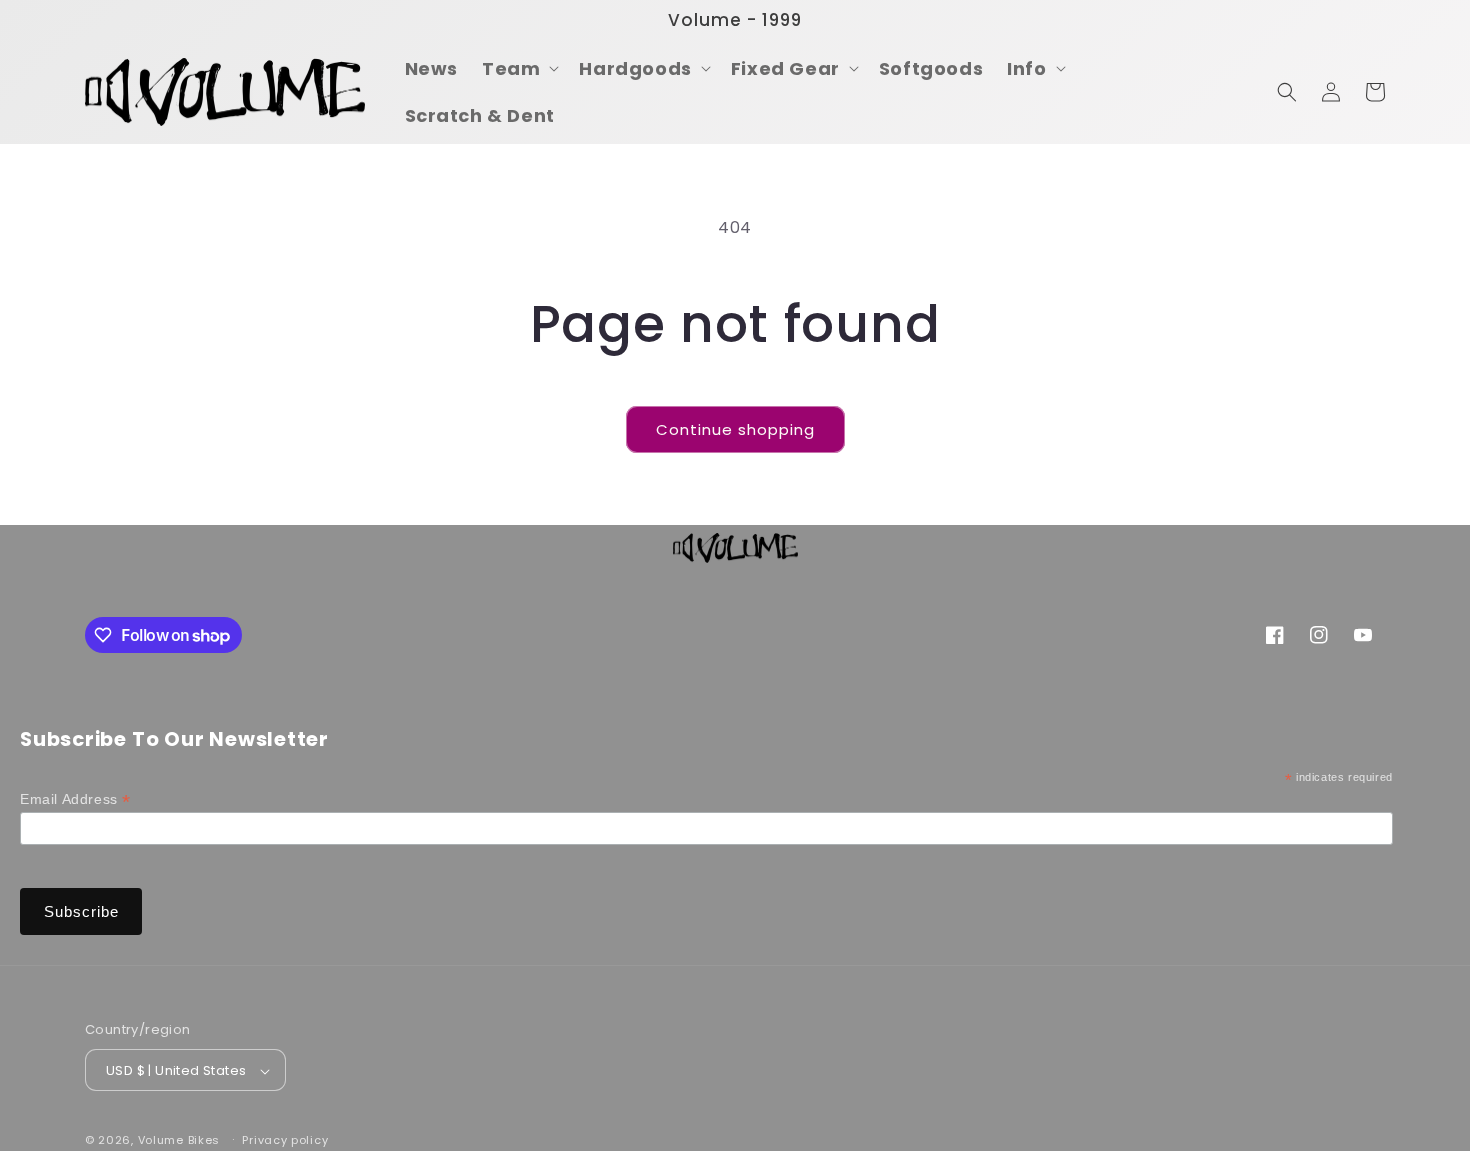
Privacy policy (285, 1140)
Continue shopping (735, 429)
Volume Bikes (179, 1141)
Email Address (75, 799)
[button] (518, 68)
